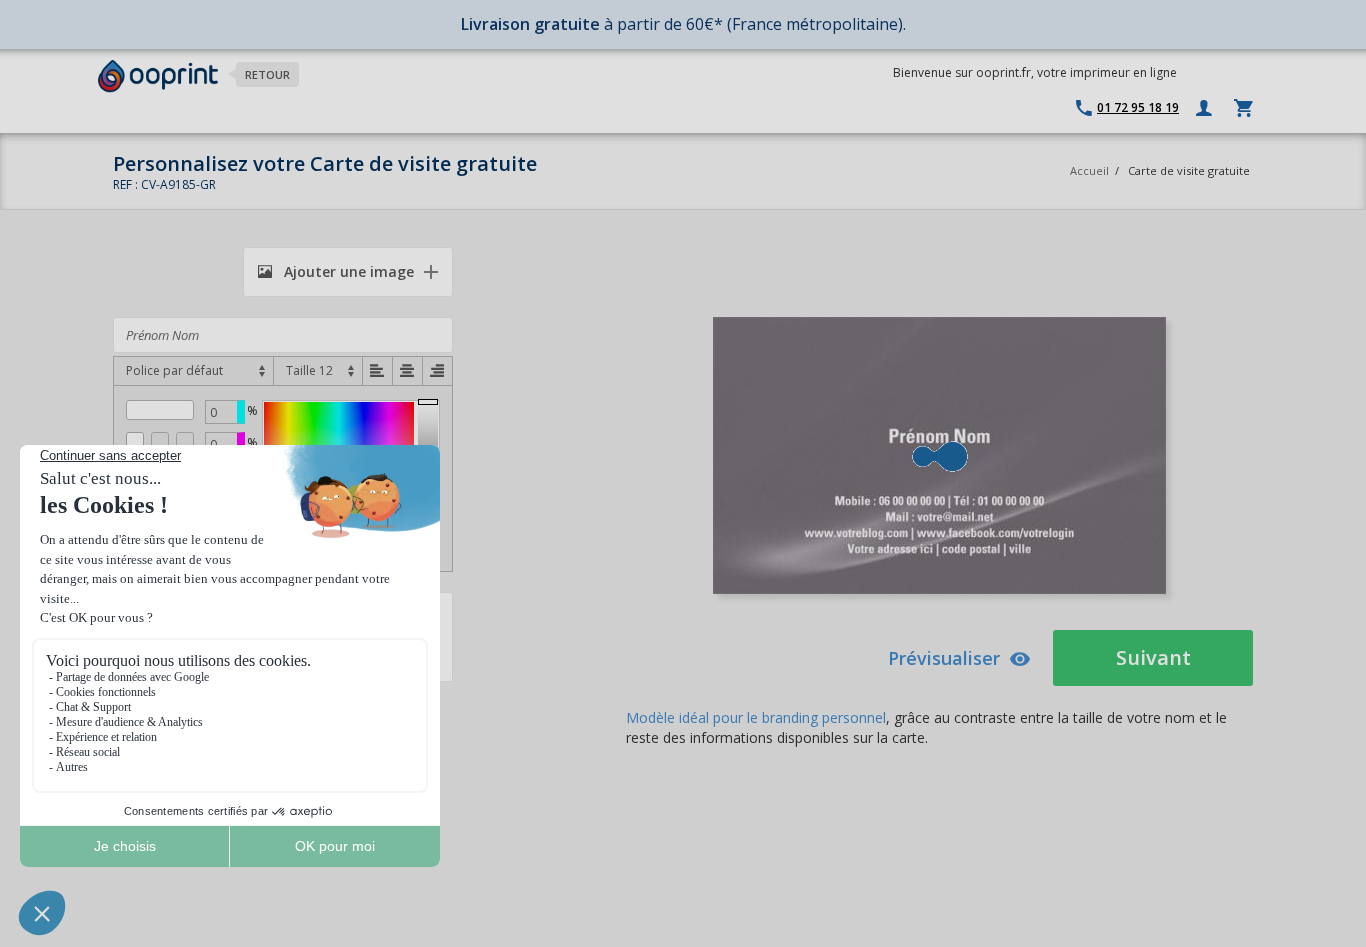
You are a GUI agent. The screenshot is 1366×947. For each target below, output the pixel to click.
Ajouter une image (347, 271)
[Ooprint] (158, 76)
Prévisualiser (944, 658)
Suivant (1153, 657)
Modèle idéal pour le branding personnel (756, 717)
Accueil (1089, 170)
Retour (267, 74)
